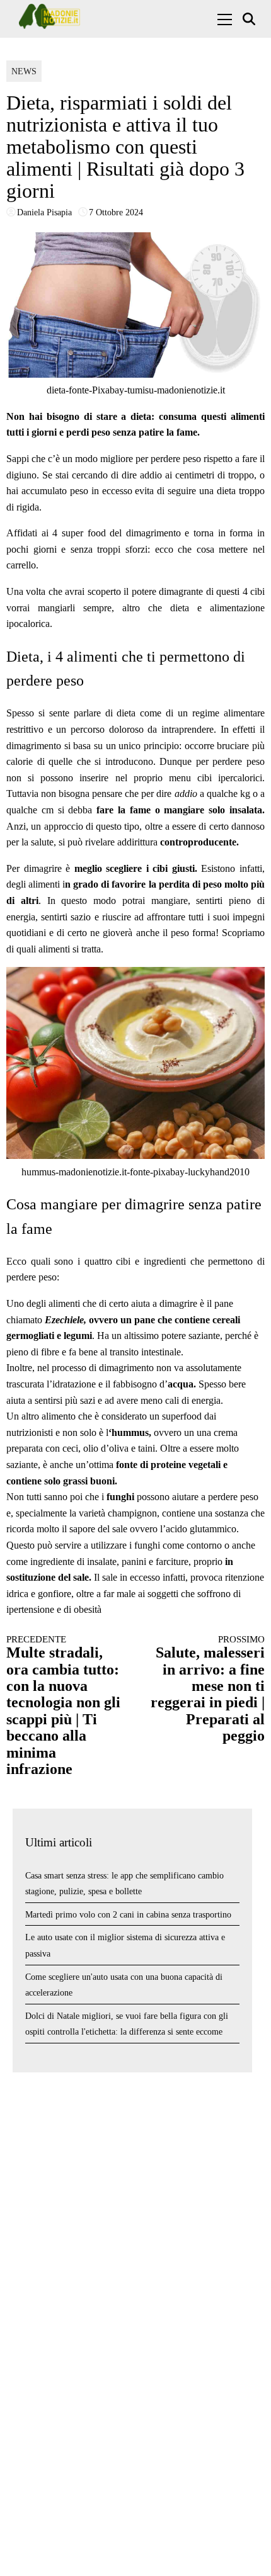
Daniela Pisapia (44, 212)
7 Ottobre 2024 (116, 212)
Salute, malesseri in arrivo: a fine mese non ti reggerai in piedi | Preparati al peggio (208, 1689)
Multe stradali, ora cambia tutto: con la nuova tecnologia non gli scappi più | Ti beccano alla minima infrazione (63, 1706)
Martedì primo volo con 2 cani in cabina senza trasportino (128, 1915)
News (24, 71)
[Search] (251, 19)
